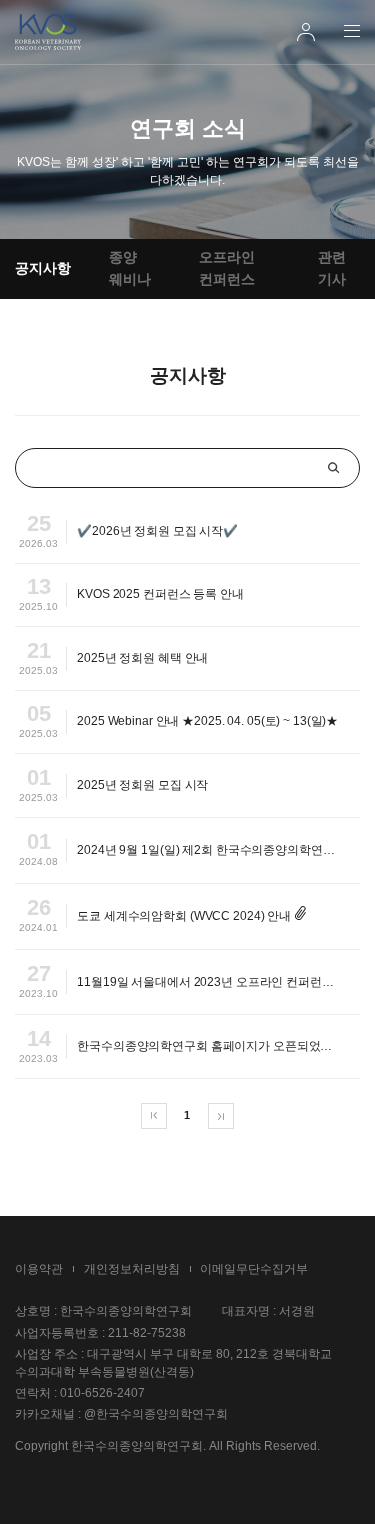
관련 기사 (332, 267)
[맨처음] (154, 1116)
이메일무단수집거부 (254, 1269)
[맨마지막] (221, 1116)
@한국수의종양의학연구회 (156, 1414)
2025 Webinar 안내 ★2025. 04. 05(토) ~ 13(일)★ (207, 721)
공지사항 (43, 268)
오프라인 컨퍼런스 (227, 267)
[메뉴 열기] (352, 31)
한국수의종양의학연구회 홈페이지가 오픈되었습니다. (218, 1046)
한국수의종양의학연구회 (48, 32)
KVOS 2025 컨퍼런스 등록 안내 (160, 594)
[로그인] (306, 32)
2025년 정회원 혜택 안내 (142, 658)
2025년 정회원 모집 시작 (142, 785)
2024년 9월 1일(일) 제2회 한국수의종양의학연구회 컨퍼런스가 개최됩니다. (218, 850)
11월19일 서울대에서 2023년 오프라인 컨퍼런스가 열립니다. (218, 982)
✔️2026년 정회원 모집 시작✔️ (157, 531)
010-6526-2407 (102, 1393)
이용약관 (39, 1269)
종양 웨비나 (130, 267)
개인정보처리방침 (132, 1269)
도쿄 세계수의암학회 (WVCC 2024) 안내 (184, 916)
